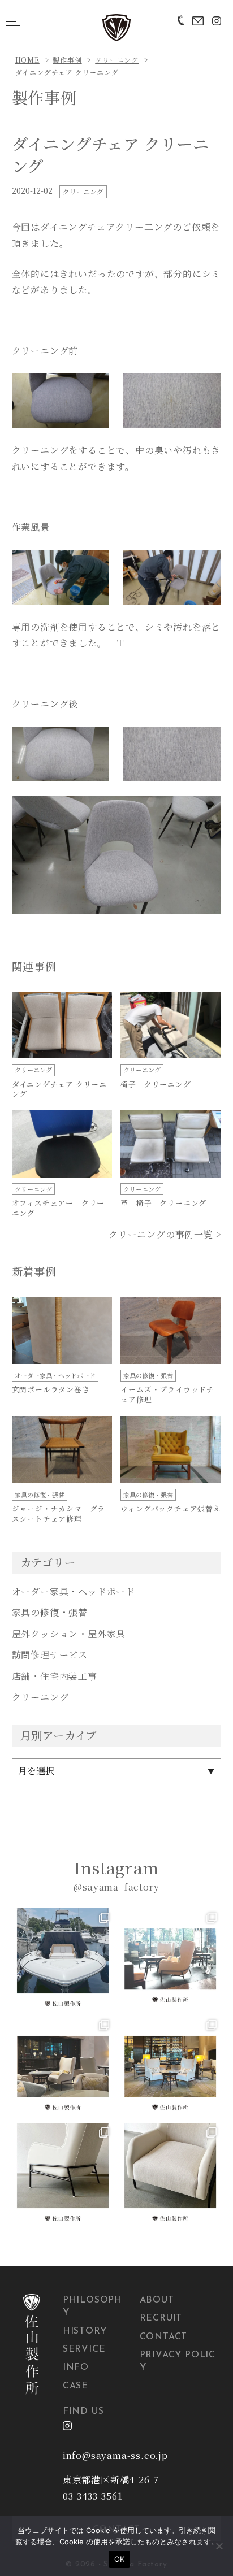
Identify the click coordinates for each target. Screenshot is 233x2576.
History (85, 2331)
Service (84, 2349)
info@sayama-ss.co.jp (115, 2455)
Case (75, 2386)
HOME (27, 60)
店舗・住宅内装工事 (55, 1676)
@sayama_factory (116, 1887)
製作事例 (67, 60)
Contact (164, 2337)
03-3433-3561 (93, 2496)
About (157, 2300)
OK (120, 2559)
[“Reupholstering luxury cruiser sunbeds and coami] (63, 1959)
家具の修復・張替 (50, 1612)
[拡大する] (94, 388)
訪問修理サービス (50, 1655)
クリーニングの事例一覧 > (165, 1234)
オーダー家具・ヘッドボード (74, 1591)
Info (76, 2368)
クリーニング (117, 60)
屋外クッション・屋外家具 (69, 1634)
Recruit (161, 2318)
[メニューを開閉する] (13, 21)
